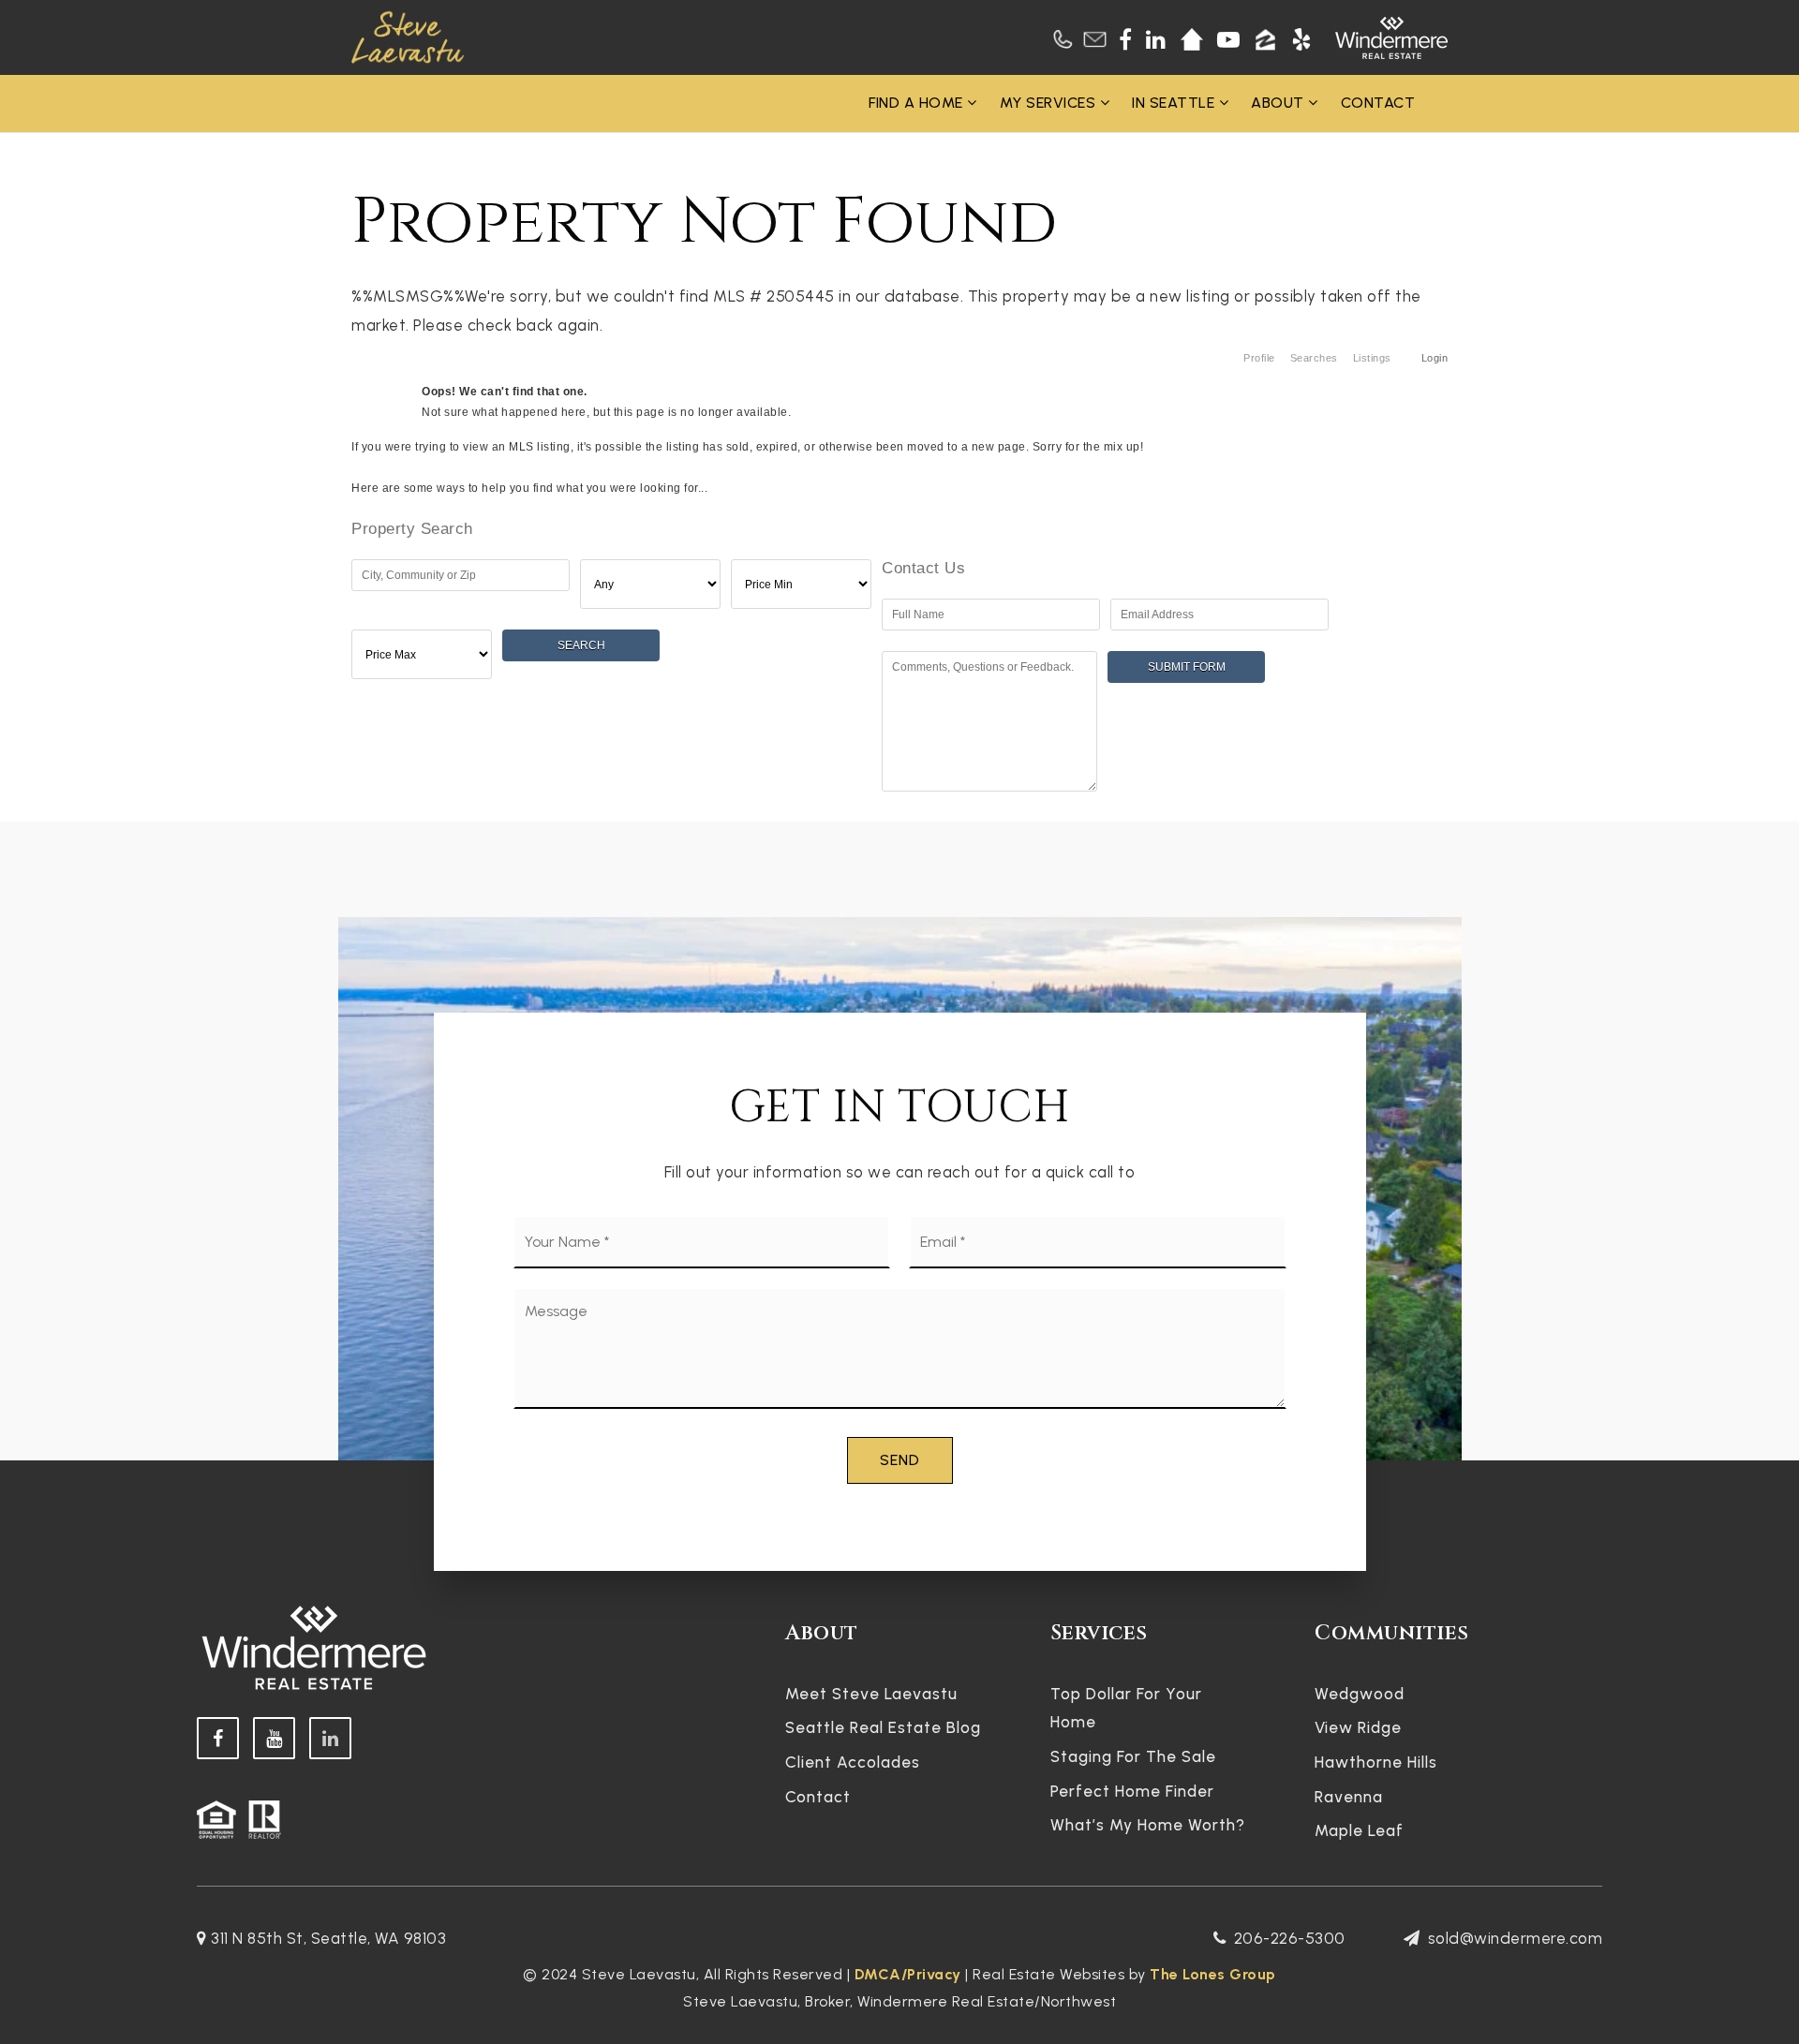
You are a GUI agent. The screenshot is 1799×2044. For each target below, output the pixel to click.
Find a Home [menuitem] (918, 103)
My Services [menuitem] (1050, 103)
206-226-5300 (1290, 1938)
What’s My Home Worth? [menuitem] (1148, 1825)
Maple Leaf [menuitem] (1359, 1830)
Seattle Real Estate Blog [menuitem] (883, 1727)
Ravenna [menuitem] (1349, 1797)
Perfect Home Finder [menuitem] (1132, 1791)
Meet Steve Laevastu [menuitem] (871, 1694)
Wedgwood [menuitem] (1360, 1694)
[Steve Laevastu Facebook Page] (218, 1738)
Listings (1372, 358)
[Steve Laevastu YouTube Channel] (274, 1738)
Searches (1314, 358)
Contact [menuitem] (1378, 103)
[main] (899, 473)
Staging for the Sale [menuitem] (1133, 1756)
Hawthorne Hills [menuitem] (1376, 1762)
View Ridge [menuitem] (1358, 1727)
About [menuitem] (1279, 103)
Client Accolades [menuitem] (853, 1762)
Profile (1259, 358)
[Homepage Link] (408, 36)
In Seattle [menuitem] (1175, 103)
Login (1435, 358)
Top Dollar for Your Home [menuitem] (1126, 1708)
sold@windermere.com (1515, 1938)
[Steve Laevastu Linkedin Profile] (330, 1738)
